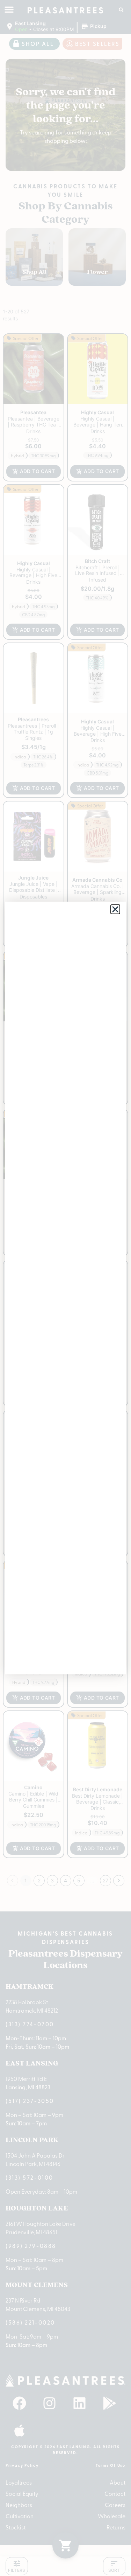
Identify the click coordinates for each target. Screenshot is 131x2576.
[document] (65, 1288)
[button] (115, 909)
